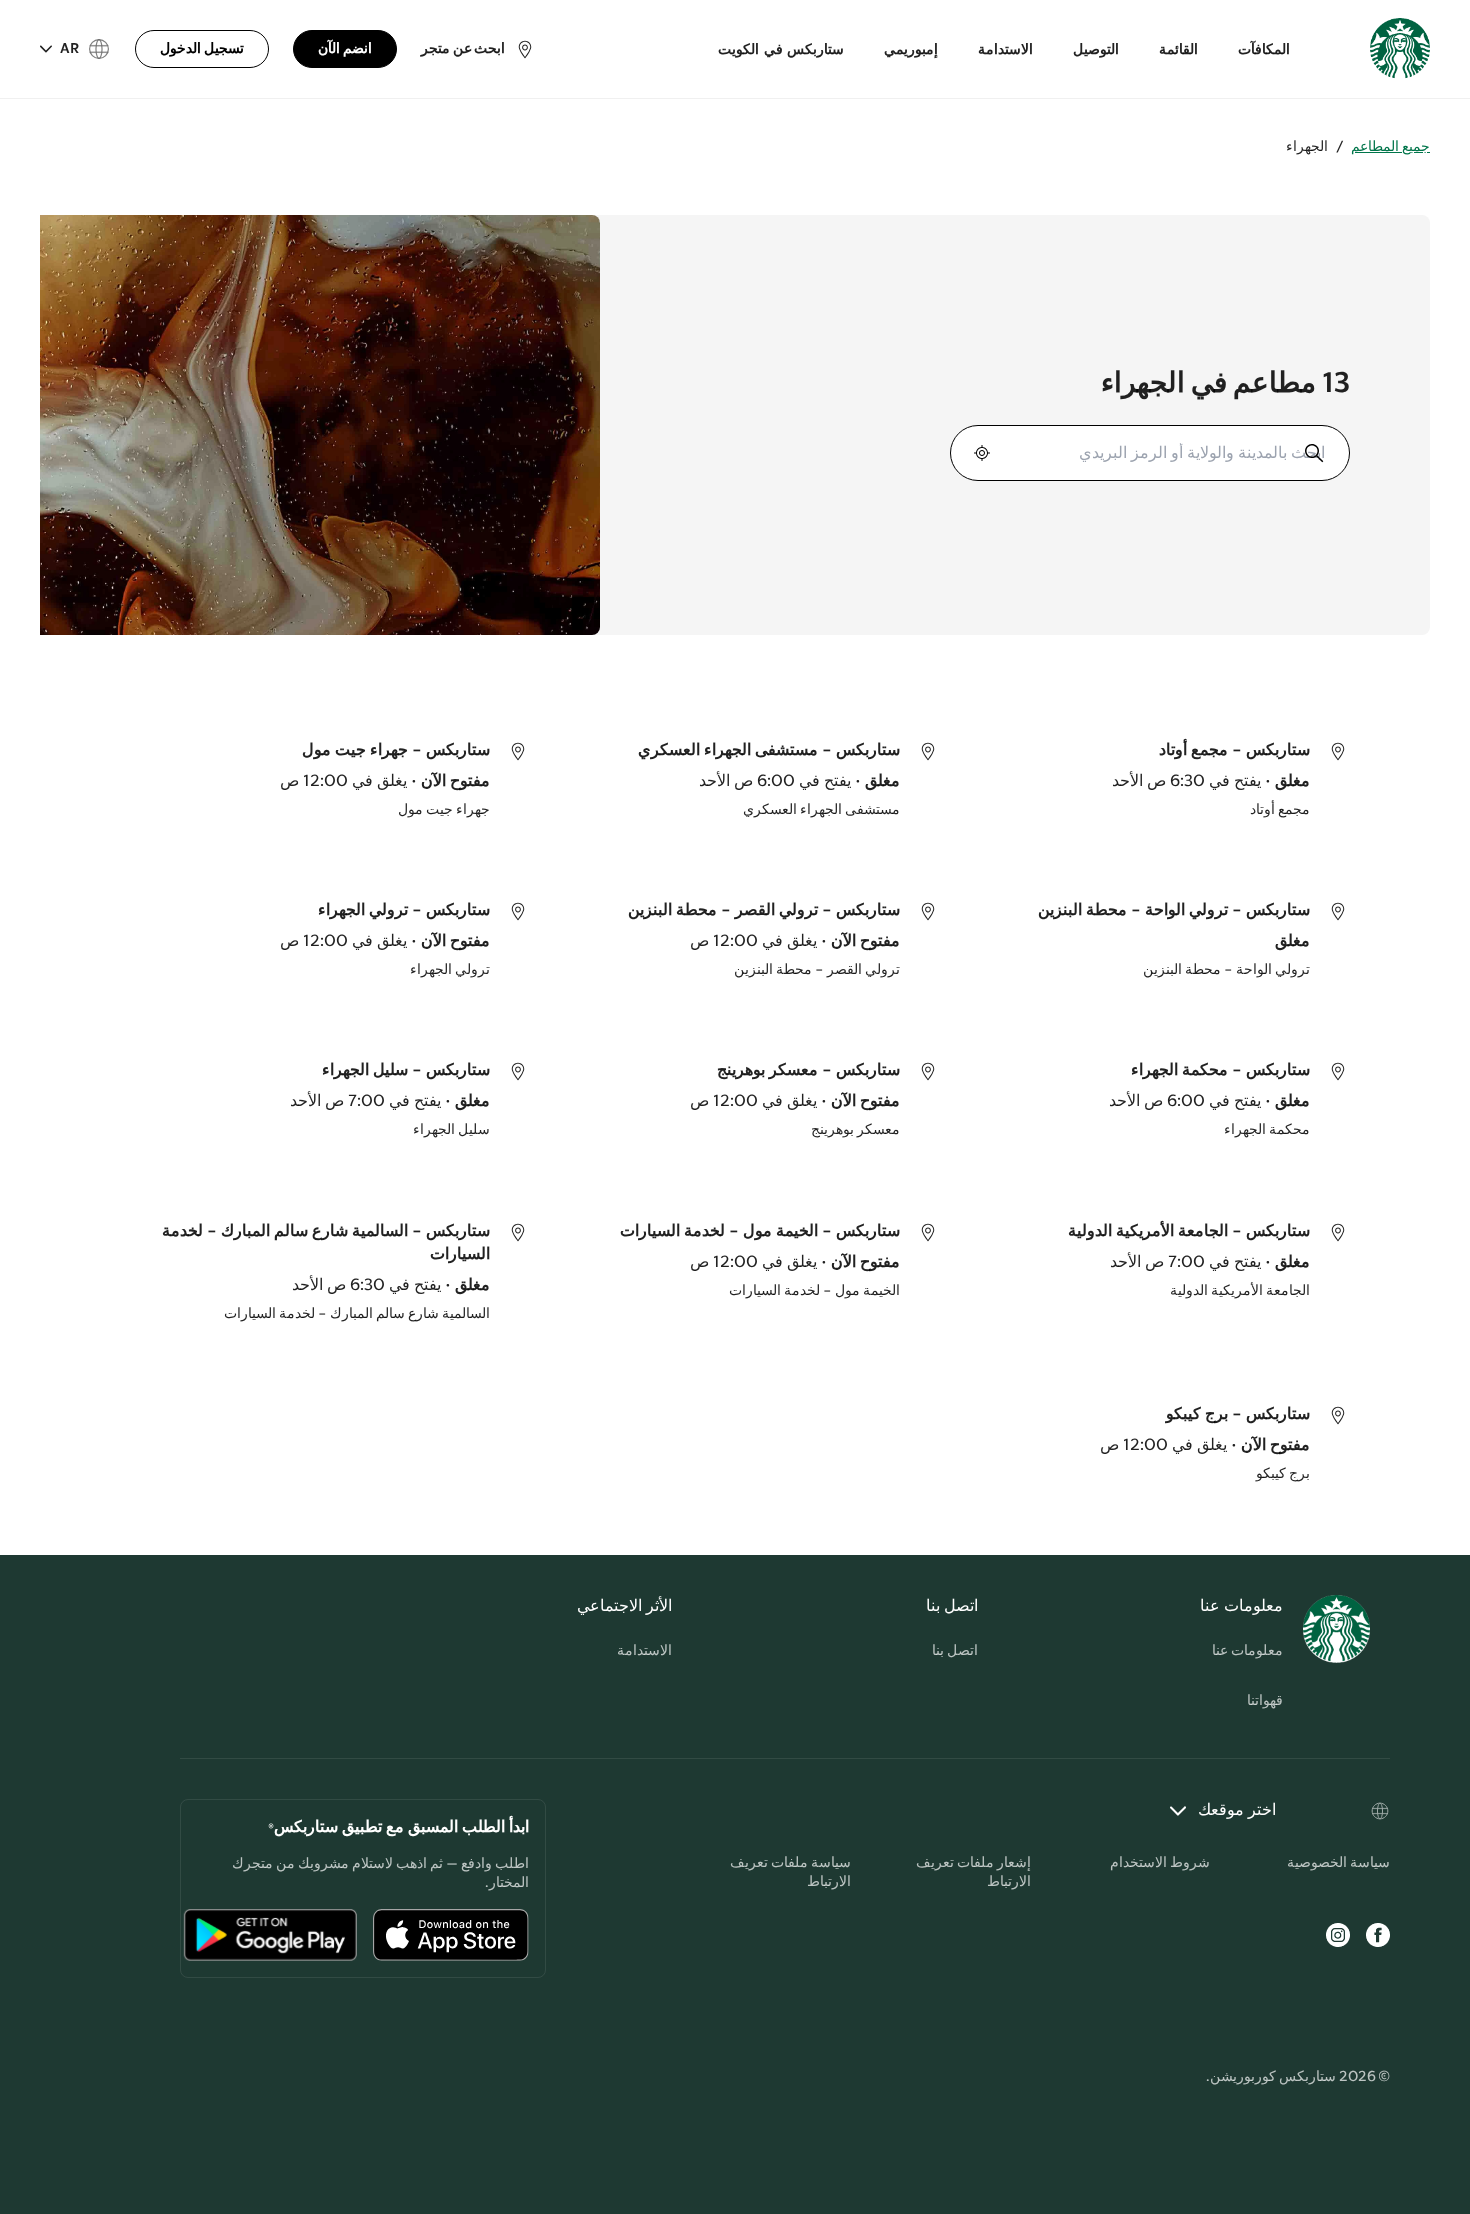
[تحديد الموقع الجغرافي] (984, 453)
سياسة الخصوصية (1338, 1863)
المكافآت (1264, 50)
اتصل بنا (955, 1651)
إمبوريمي (911, 50)
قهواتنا (1265, 1701)
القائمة (1178, 50)
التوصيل (1096, 50)
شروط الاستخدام (1160, 1863)
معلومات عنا (1247, 1651)
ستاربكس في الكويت (781, 50)
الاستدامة (1005, 50)
